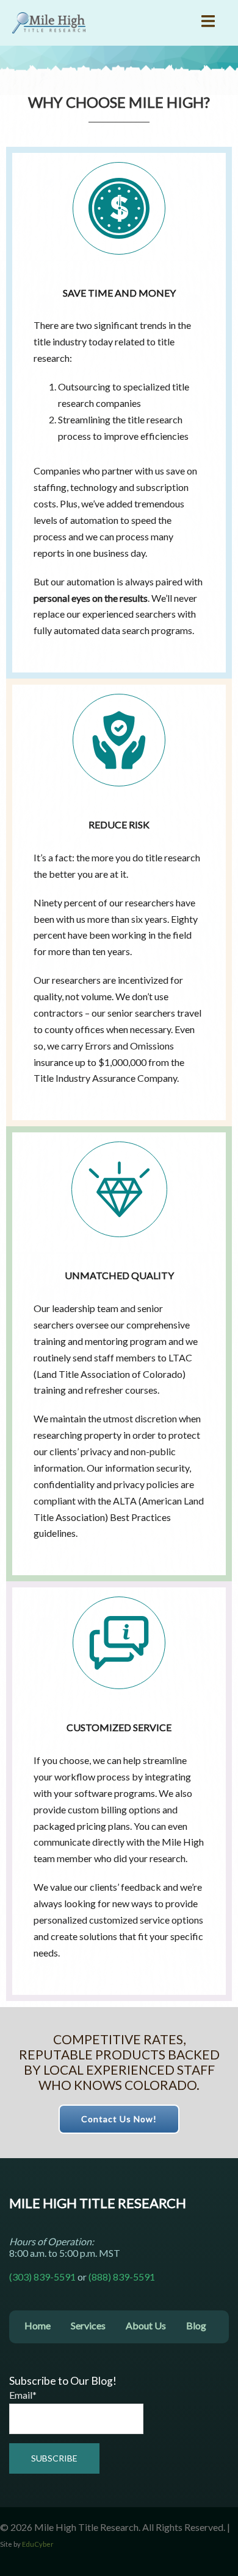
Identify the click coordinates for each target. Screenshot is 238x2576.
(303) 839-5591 (42, 2277)
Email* (23, 2395)
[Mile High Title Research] (49, 21)
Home (38, 2325)
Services (88, 2325)
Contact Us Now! (119, 2119)
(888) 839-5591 (122, 2277)
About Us (146, 2325)
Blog (196, 2325)
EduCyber (38, 2544)
